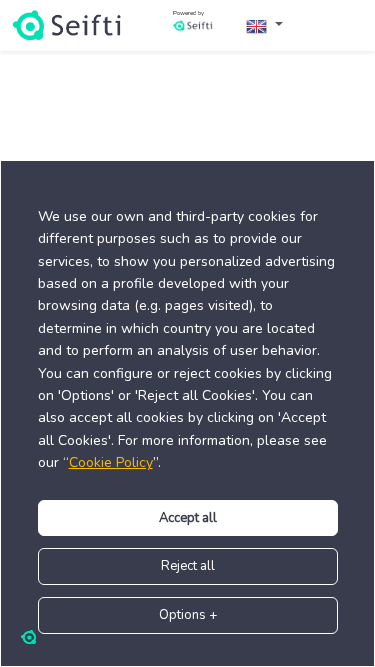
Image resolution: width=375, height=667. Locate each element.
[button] (264, 25)
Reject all (188, 566)
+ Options (188, 615)
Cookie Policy (111, 462)
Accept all (188, 518)
